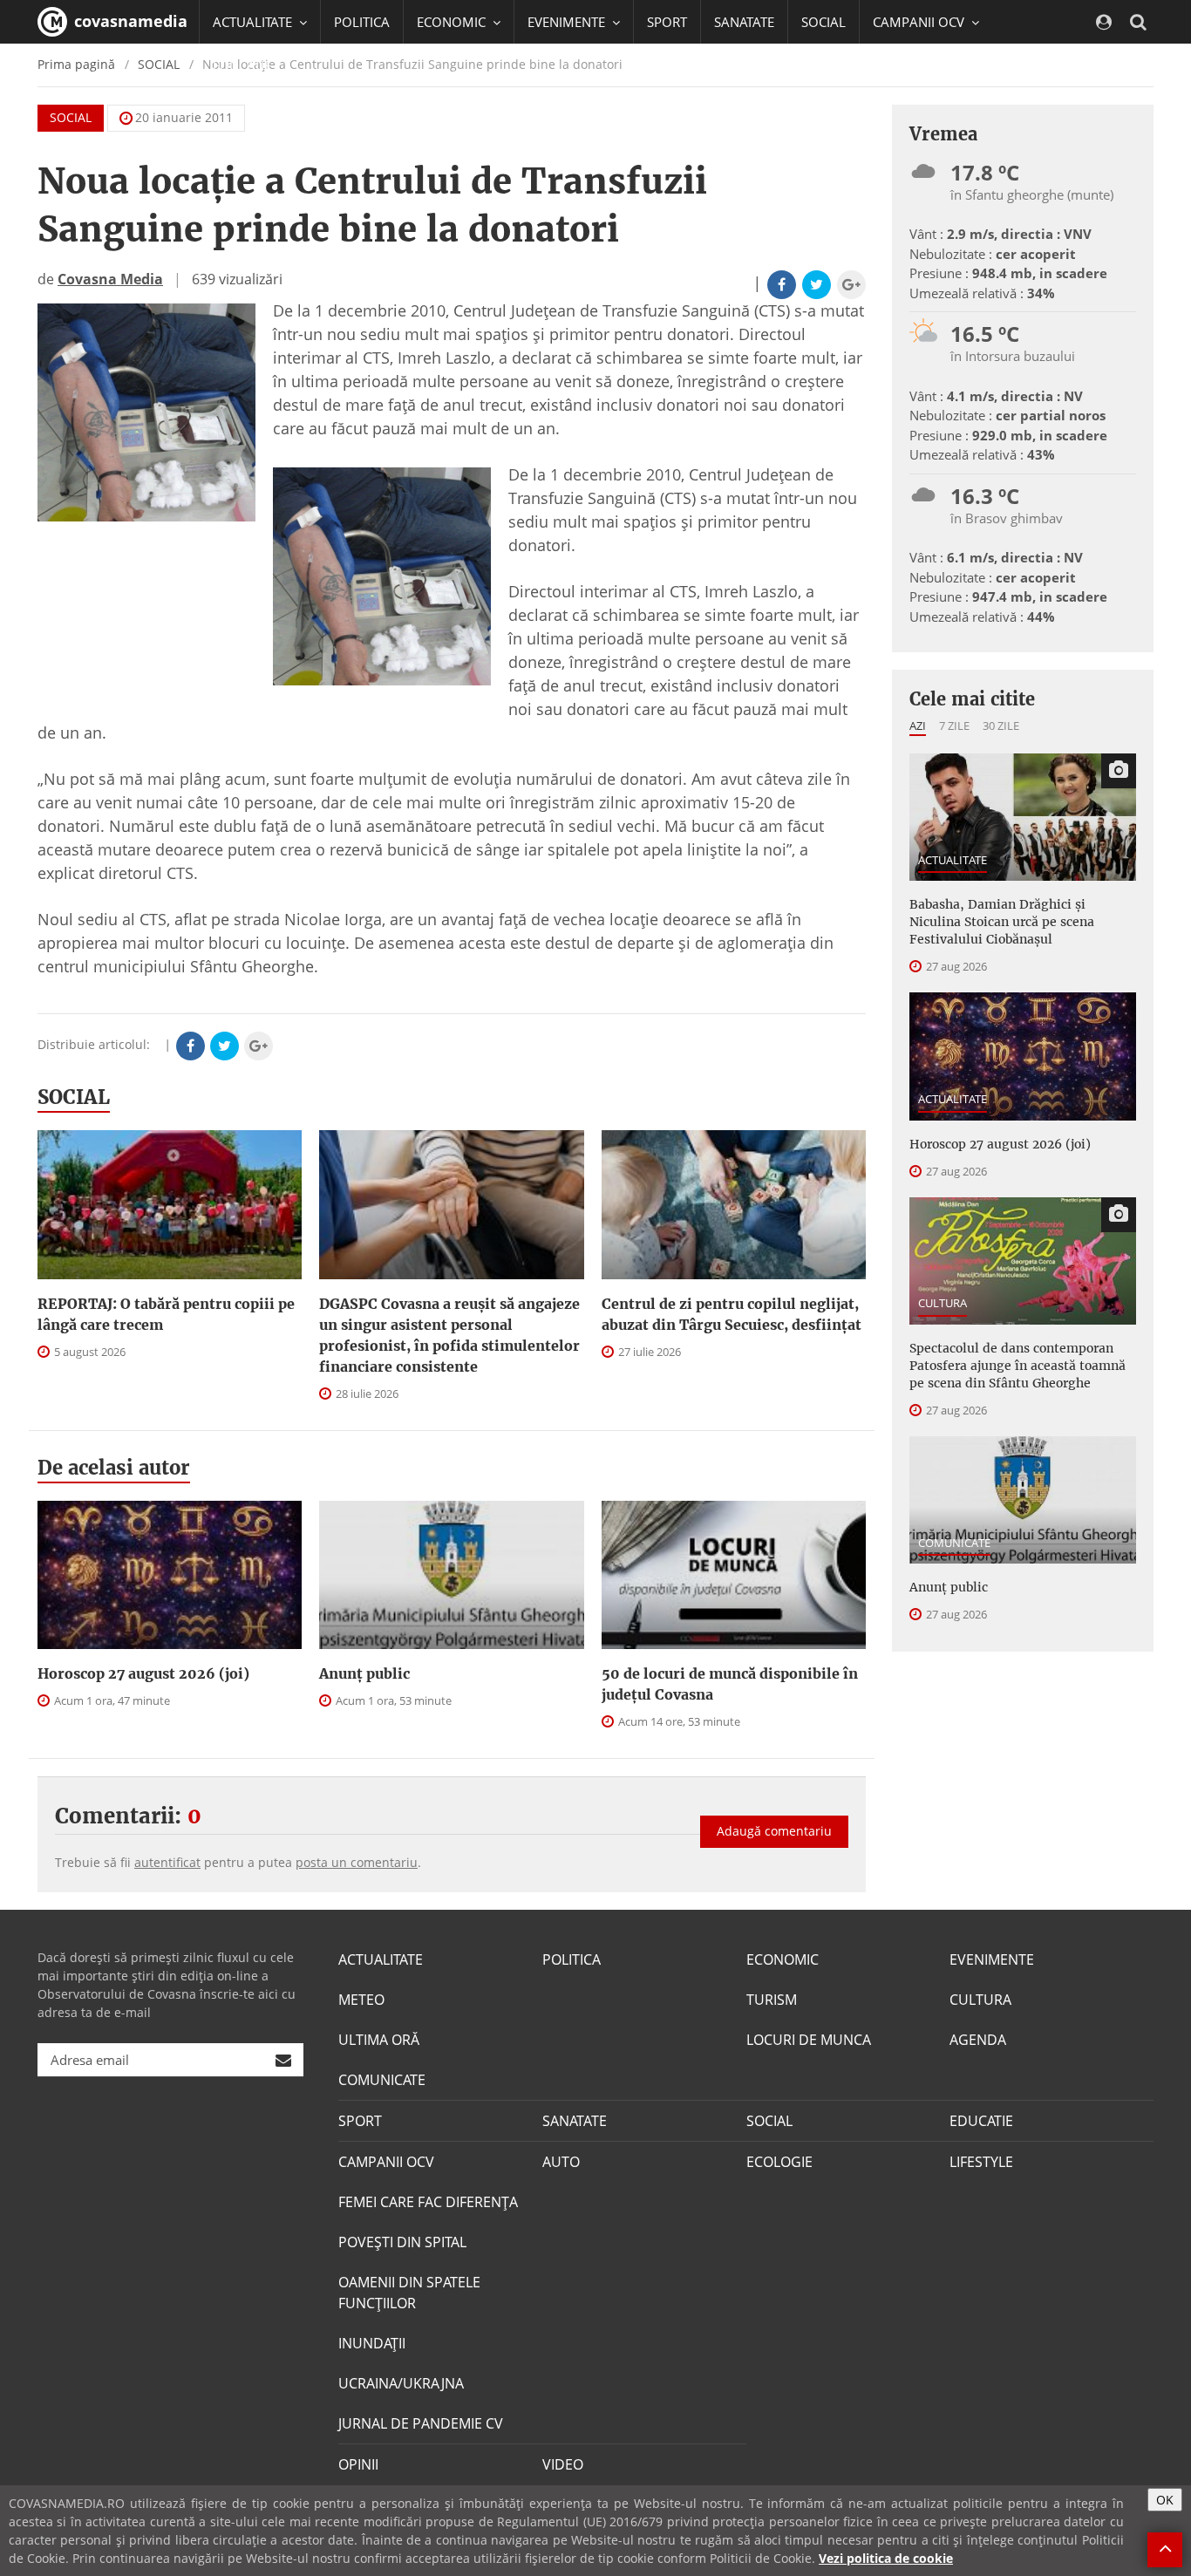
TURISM (772, 2000)
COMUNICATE (954, 1543)
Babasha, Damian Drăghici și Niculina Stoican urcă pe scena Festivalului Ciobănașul (1002, 922)
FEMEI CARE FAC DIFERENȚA (428, 2202)
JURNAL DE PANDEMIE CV (421, 2423)
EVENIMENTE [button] (568, 22)
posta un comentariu (357, 1862)
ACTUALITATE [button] (254, 22)
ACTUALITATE (953, 860)
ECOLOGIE (779, 2162)
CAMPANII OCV (386, 2162)
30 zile (1001, 726)
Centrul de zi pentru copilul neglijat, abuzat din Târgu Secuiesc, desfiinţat (732, 1314)
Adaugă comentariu (774, 1831)
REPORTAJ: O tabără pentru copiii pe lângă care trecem (166, 1314)
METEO (361, 2000)
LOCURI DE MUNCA (809, 2040)
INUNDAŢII (372, 2343)
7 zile (954, 726)
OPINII (358, 2464)
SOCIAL (823, 22)
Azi (918, 726)
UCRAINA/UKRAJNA (401, 2383)
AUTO (561, 2162)
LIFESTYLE (981, 2162)
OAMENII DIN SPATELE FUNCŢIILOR (409, 2293)
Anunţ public (364, 1673)
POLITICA (362, 22)
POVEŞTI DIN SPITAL (402, 2242)
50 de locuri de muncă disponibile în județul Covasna (730, 1684)
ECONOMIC (783, 1959)
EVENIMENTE (992, 1959)
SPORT (667, 22)
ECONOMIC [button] (453, 22)
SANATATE (744, 22)
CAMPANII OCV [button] (920, 22)
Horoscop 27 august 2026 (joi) (143, 1673)
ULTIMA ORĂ (379, 2040)
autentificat (167, 1862)
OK (1165, 2500)
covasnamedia (129, 21)
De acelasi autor (114, 1468)
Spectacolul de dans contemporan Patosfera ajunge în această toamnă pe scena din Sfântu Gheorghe (1017, 1366)
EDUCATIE (242, 65)
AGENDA (978, 2040)
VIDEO (563, 2464)
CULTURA (943, 1303)
